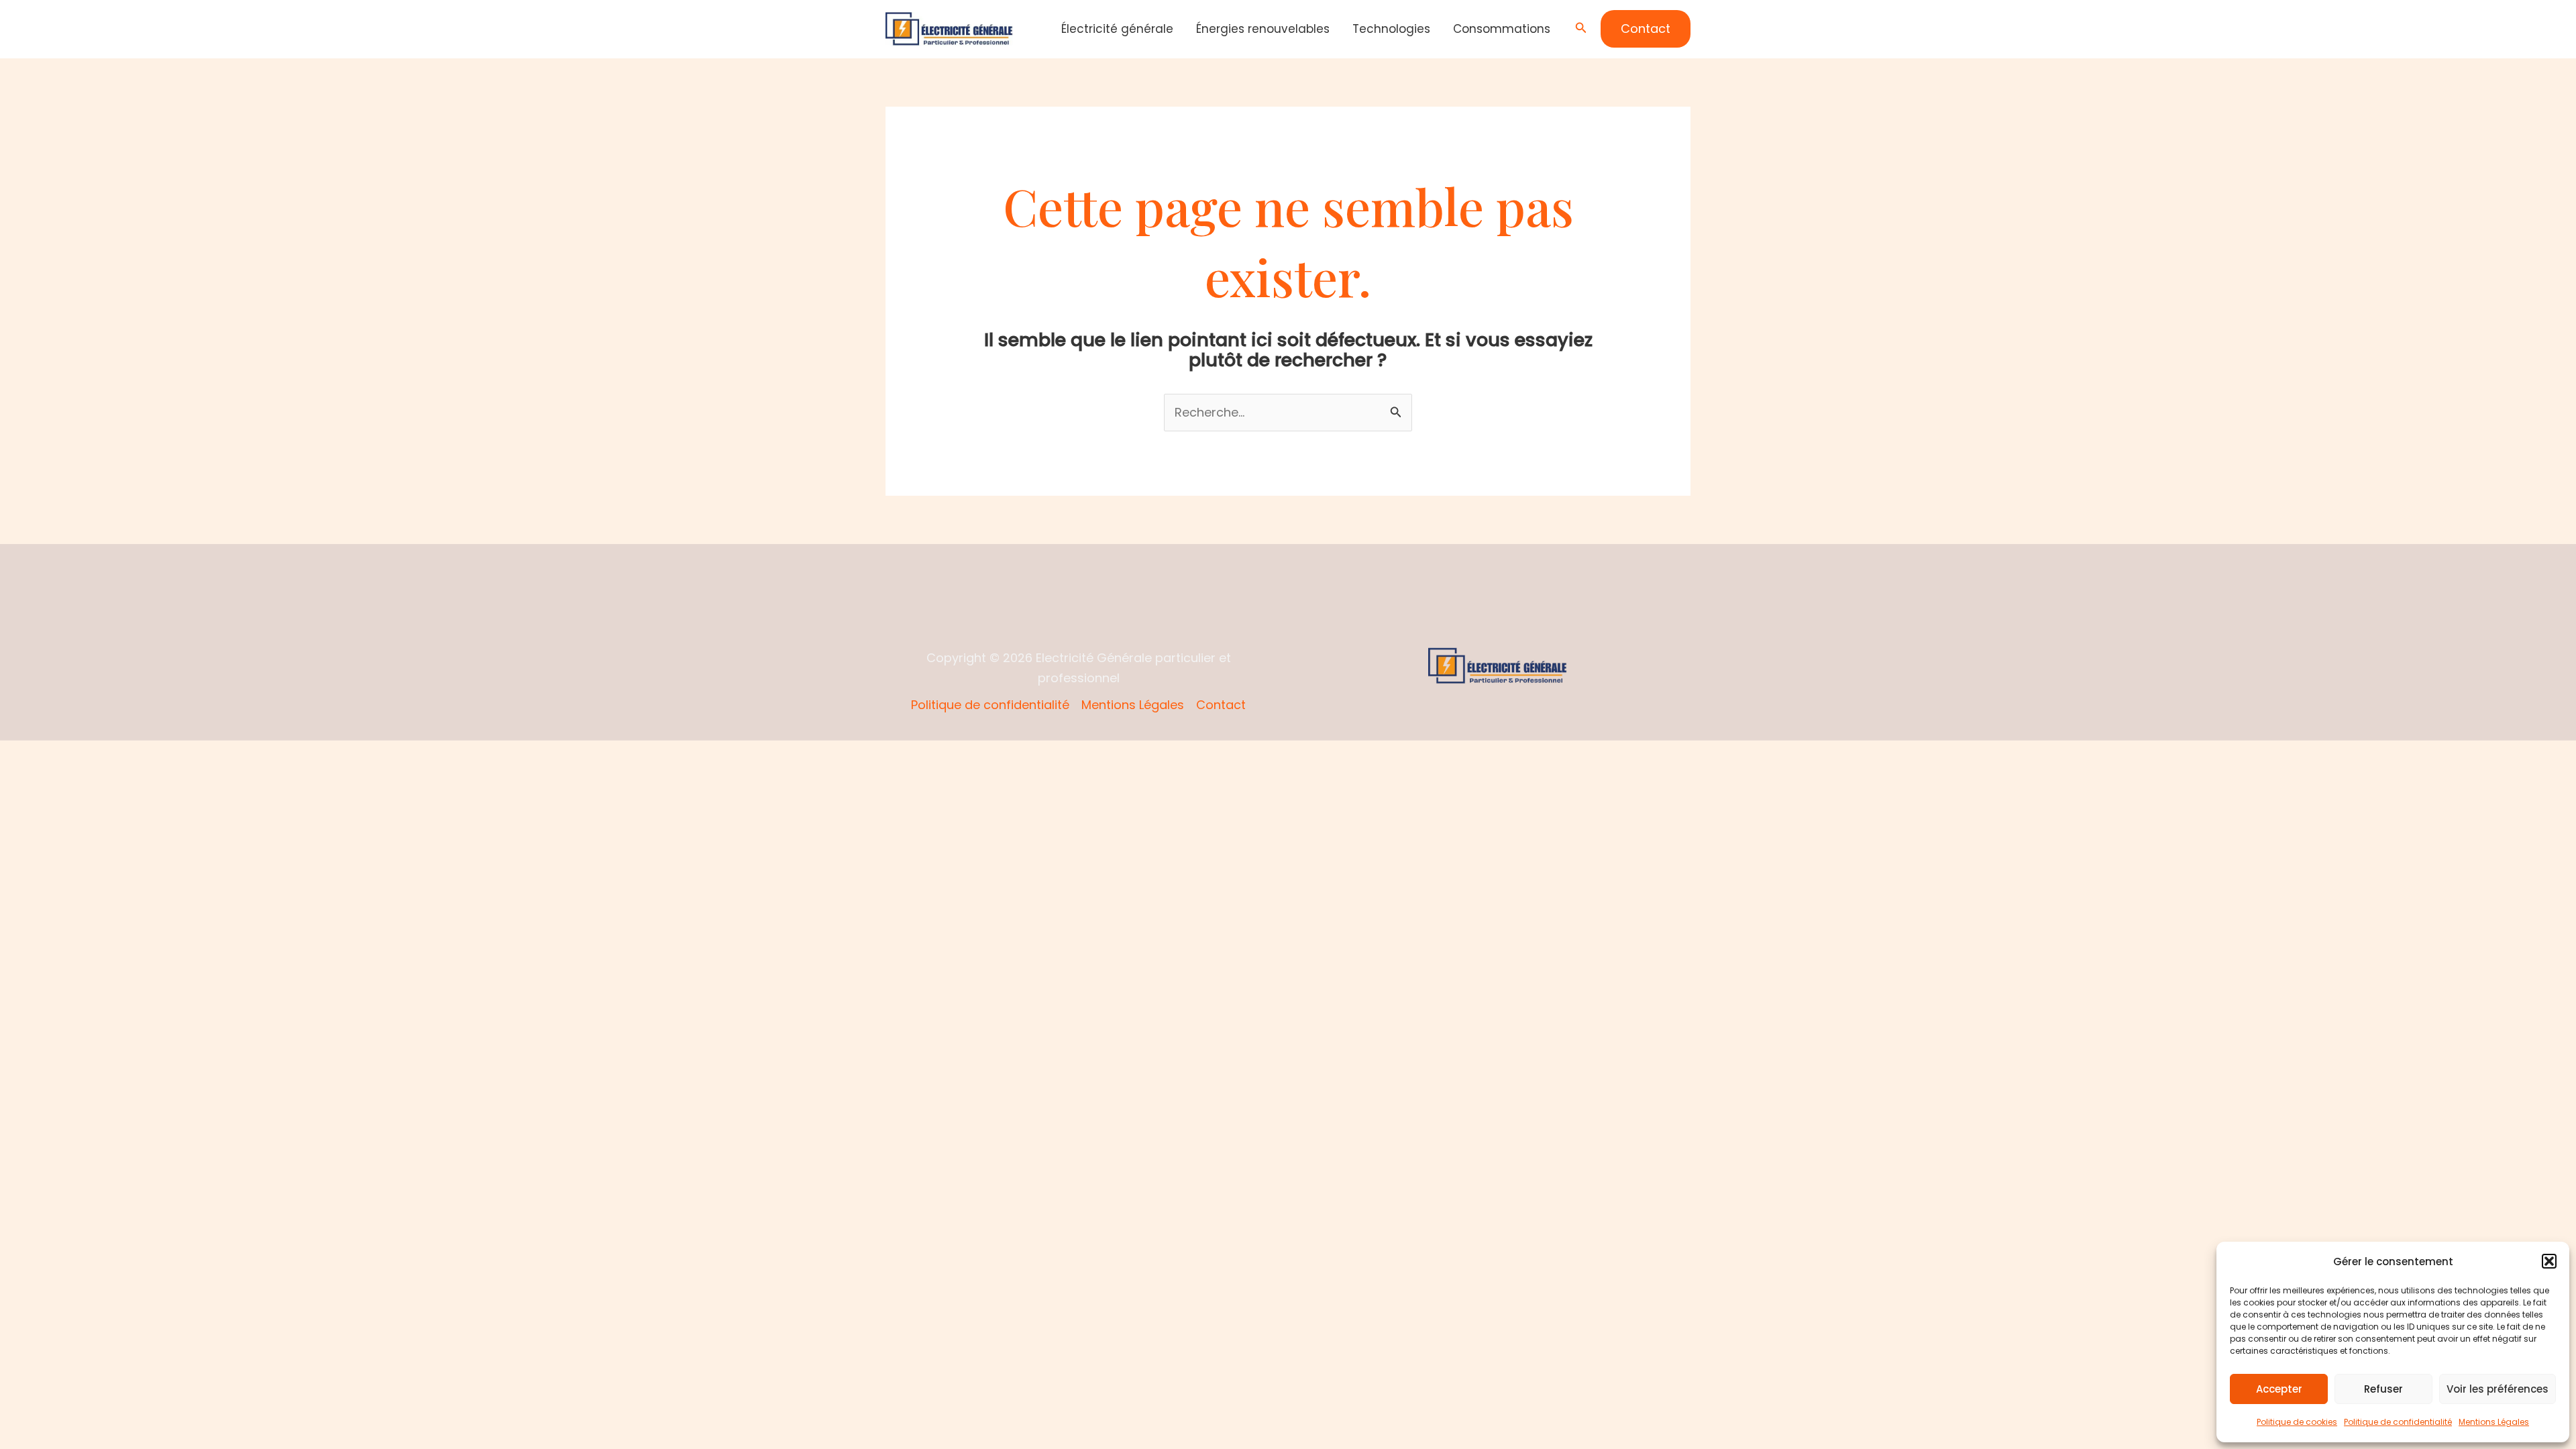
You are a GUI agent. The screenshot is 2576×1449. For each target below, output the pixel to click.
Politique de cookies (2297, 1422)
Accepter (2279, 1389)
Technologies (1391, 29)
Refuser (2383, 1389)
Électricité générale (1117, 29)
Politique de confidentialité (2398, 1422)
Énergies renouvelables (1263, 29)
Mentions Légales (2494, 1422)
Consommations (1502, 29)
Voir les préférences (2498, 1389)
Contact (1221, 705)
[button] (2549, 1261)
